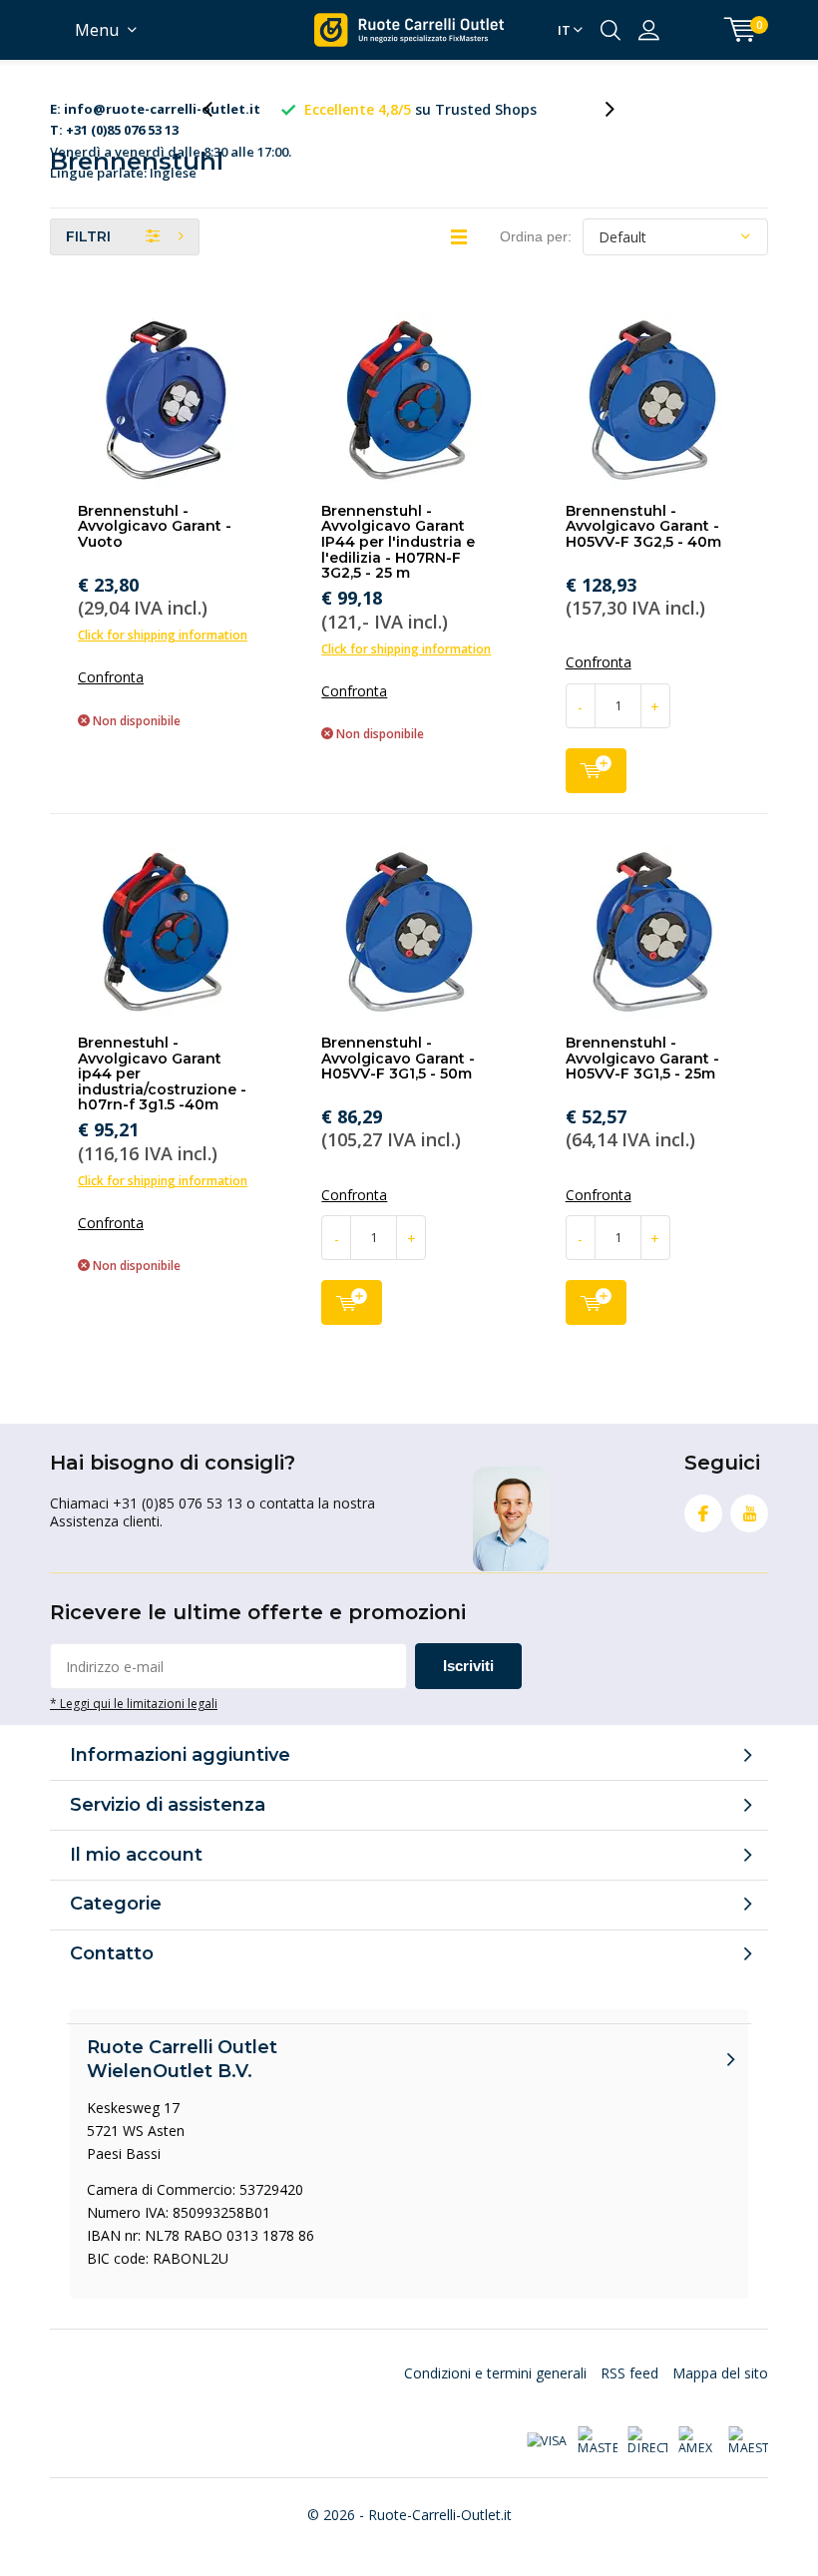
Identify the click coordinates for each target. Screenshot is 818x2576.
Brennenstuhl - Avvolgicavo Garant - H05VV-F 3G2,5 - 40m (643, 526)
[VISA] (547, 2441)
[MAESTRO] (748, 2441)
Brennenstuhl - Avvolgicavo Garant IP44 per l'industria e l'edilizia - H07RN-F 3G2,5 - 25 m (398, 542)
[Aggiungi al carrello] (596, 771)
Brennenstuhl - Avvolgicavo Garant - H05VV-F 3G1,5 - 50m (398, 1058)
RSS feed (629, 2373)
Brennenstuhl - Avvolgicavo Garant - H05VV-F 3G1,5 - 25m (642, 1058)
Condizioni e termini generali (495, 2373)
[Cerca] (611, 30)
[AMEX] (698, 2441)
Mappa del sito (720, 2373)
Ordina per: (536, 236)
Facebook (703, 1513)
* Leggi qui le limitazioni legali (134, 1703)
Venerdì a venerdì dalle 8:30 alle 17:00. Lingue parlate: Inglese (171, 110)
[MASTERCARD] (598, 2441)
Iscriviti (468, 1666)
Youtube (749, 1513)
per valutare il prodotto (421, 109)
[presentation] (218, 109)
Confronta (111, 677)
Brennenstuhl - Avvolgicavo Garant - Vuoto (155, 526)
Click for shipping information (163, 635)
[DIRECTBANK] (647, 2441)
